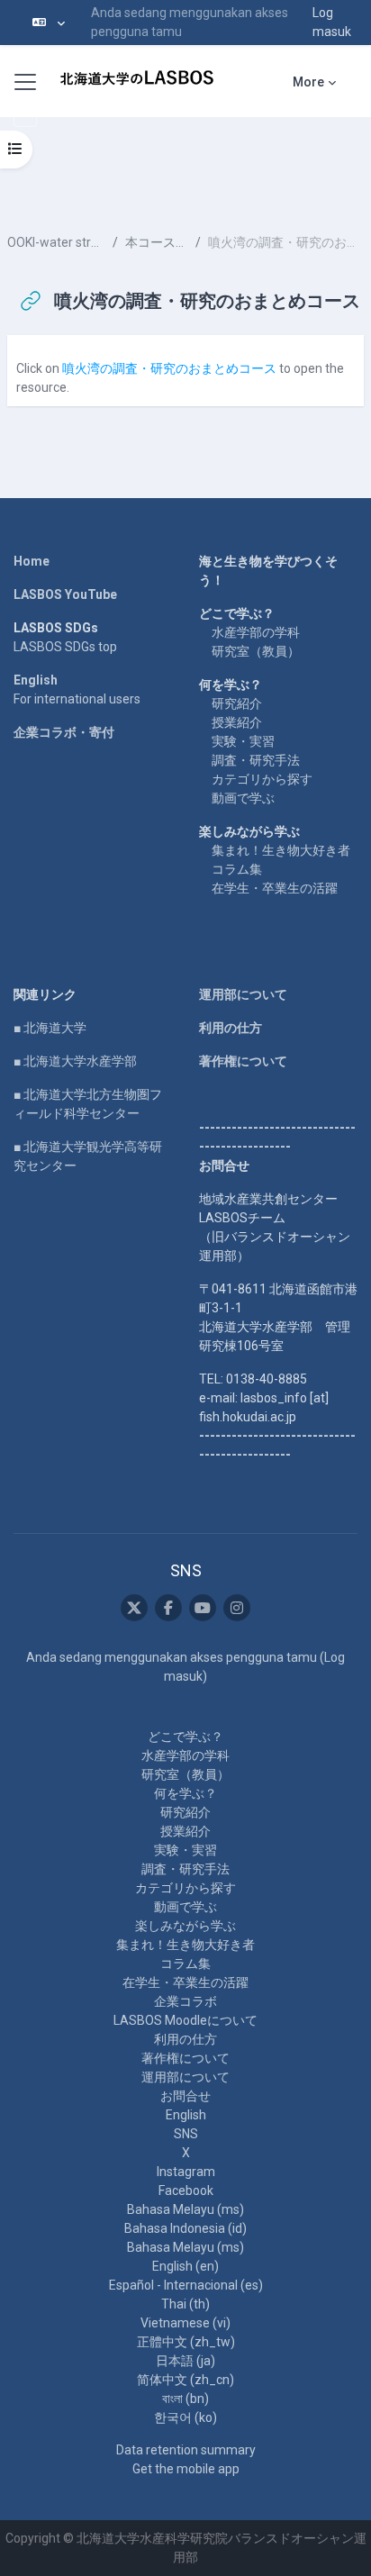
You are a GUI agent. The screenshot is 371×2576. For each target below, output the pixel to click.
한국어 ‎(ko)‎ (185, 2417)
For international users (77, 699)
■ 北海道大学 (50, 1028)
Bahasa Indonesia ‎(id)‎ (185, 2228)
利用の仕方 (231, 1028)
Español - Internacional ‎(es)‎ (186, 2285)
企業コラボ (185, 2001)
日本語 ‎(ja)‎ (185, 2361)
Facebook (186, 2191)
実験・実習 (243, 741)
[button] (49, 23)
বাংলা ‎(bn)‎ (185, 2399)
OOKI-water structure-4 (56, 242)
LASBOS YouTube (65, 594)
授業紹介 (237, 722)
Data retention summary (186, 2450)
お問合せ (185, 2096)
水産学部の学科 (256, 632)
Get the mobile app (186, 2469)
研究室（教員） (256, 651)
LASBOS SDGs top (65, 647)
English (36, 680)
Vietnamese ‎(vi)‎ (185, 2323)
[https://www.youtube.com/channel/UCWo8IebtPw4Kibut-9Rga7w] (203, 1608)
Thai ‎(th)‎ (185, 2304)
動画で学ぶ (243, 798)
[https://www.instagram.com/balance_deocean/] (237, 1608)
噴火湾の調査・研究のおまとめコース (169, 368)
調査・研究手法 (256, 760)
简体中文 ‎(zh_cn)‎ (185, 2380)
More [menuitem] (308, 82)
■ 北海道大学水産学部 (75, 1061)
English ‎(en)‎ (185, 2266)
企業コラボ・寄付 (64, 732)
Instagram (186, 2172)
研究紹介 (237, 703)
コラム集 (237, 869)
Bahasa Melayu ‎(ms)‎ (185, 2209)
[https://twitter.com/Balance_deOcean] (134, 1608)
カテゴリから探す (262, 779)
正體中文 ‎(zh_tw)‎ (186, 2342)
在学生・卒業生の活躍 (275, 888)
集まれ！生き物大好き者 (281, 850)
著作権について (243, 1061)
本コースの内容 (156, 242)
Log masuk (332, 22)
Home (32, 561)
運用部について (243, 994)
